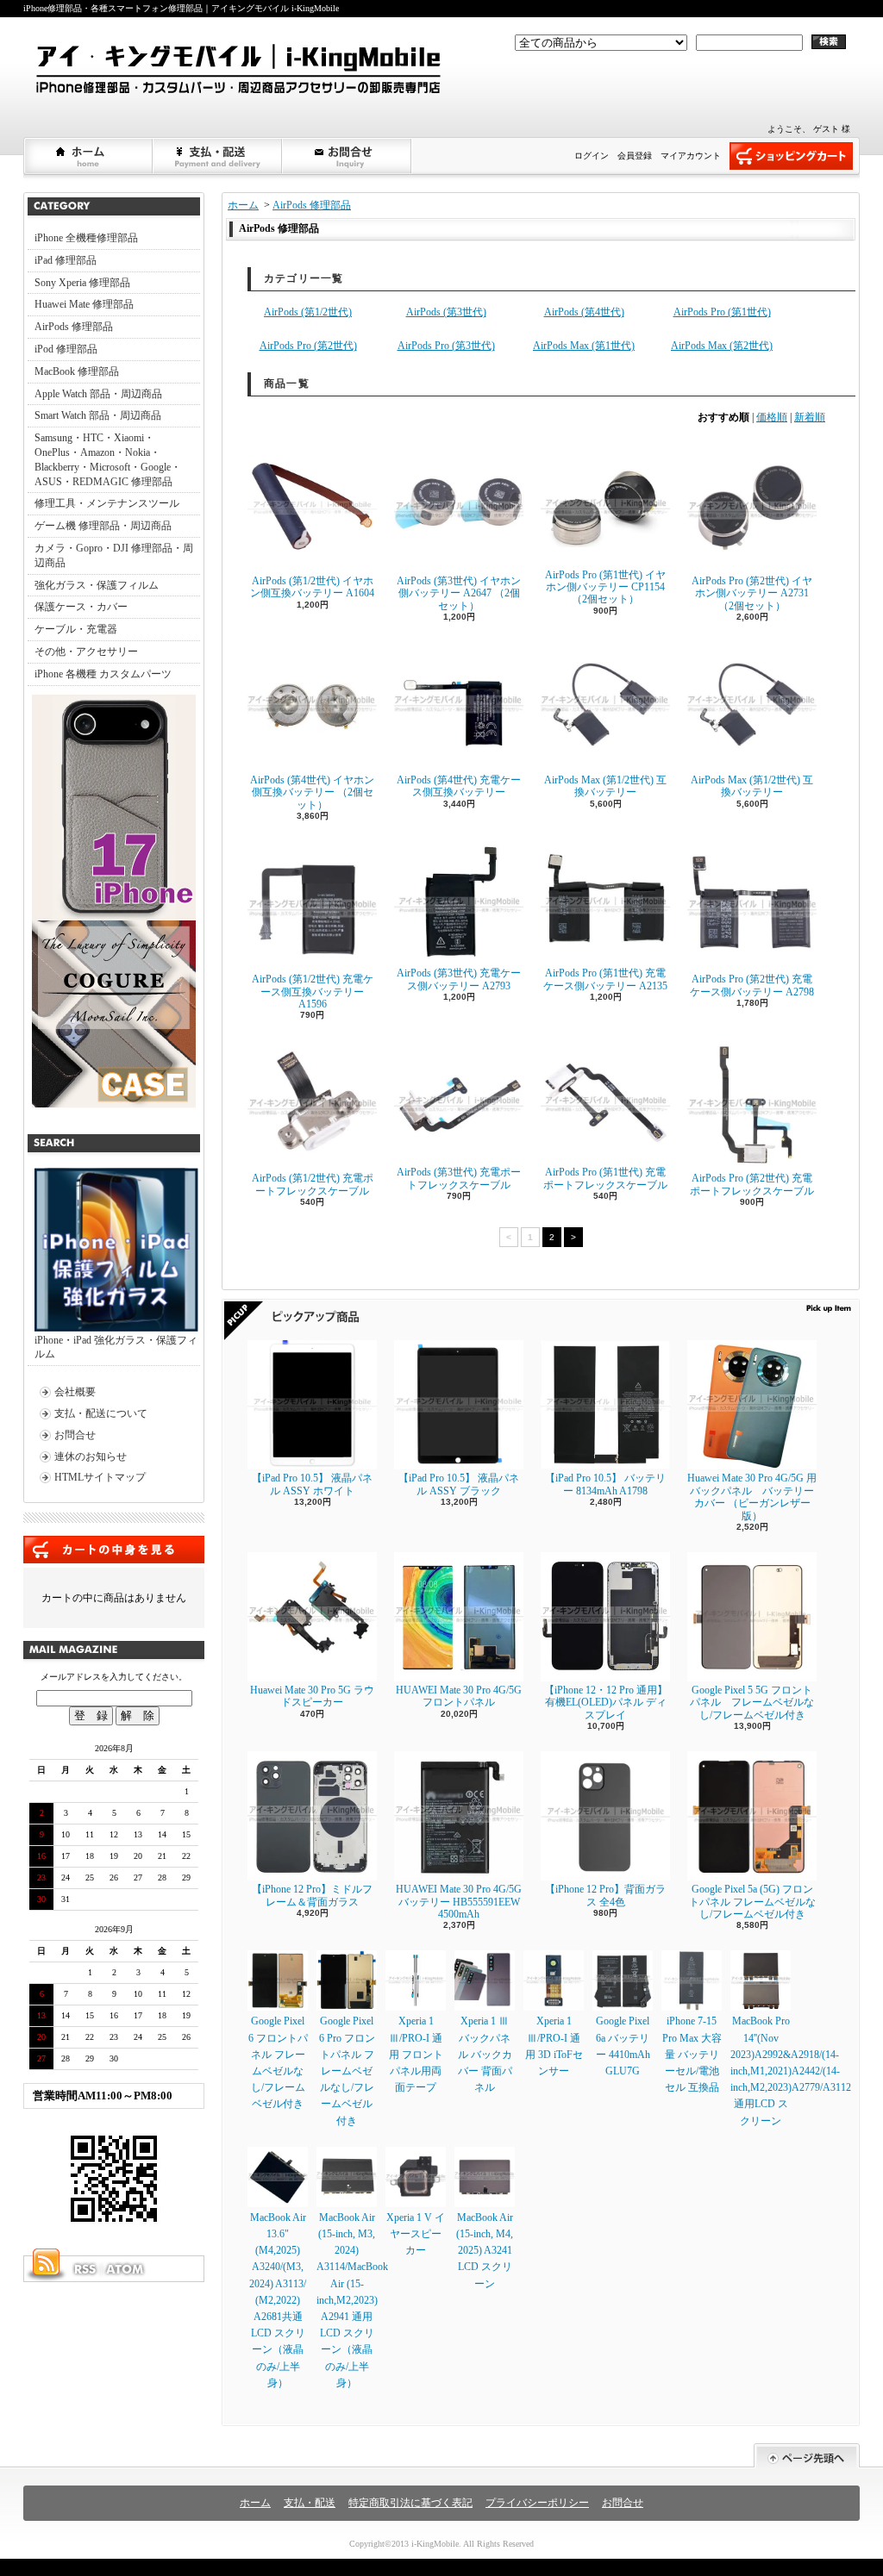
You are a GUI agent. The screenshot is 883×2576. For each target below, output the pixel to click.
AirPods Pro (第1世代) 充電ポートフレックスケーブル (605, 1178)
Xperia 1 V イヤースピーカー (416, 2234)
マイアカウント (691, 156)
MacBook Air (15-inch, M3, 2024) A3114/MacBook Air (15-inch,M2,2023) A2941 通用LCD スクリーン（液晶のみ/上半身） (352, 2300)
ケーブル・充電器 (76, 629)
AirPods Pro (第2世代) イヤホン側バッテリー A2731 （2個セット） (752, 593)
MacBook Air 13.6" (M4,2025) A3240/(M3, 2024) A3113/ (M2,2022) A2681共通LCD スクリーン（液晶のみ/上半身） (278, 2300)
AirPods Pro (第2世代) (308, 346)
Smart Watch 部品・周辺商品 (98, 415)
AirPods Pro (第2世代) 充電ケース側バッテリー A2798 (752, 985)
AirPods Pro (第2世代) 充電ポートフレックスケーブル (752, 1184)
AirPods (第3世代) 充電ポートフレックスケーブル (459, 1178)
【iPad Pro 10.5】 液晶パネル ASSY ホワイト (312, 1484)
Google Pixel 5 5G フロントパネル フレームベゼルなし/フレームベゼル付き (752, 1703)
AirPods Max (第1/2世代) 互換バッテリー (605, 786)
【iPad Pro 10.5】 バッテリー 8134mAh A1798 (605, 1484)
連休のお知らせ (91, 1456)
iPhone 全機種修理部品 (86, 238)
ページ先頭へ (807, 2456)
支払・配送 (310, 2503)
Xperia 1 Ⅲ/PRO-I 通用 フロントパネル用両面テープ (416, 2054)
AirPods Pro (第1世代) (722, 312)
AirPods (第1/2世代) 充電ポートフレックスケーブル (313, 1184)
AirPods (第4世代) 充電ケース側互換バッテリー (459, 786)
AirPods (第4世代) (584, 312)
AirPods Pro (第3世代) (446, 346)
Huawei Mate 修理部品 (84, 304)
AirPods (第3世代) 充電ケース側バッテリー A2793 (459, 979)
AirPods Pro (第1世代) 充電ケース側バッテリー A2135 (605, 979)
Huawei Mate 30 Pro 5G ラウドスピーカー (312, 1696)
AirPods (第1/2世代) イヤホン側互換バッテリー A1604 (312, 587)
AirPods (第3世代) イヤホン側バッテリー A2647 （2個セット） (459, 593)
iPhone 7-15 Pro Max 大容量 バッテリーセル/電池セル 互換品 (692, 2054)
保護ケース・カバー (81, 607)
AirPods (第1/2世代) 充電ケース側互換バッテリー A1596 (313, 992)
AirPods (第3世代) (446, 312)
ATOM (126, 2269)
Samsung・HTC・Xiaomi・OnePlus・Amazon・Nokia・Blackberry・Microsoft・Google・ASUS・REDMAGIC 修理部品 (108, 459)
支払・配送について (218, 156)
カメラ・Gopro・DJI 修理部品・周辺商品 (114, 555)
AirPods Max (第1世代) (584, 346)
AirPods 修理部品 (74, 327)
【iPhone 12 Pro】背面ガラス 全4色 (605, 1895)
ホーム (89, 156)
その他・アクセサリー (86, 652)
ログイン (592, 156)
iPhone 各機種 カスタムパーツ (103, 674)
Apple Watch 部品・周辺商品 (98, 394)
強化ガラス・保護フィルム (97, 585)
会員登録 (635, 156)
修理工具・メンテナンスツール (107, 503)
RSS (85, 2269)
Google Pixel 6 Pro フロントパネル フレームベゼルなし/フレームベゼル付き (347, 2071)
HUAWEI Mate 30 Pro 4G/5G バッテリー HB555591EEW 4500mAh (459, 1902)
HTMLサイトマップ (100, 1477)
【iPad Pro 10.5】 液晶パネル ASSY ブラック (459, 1484)
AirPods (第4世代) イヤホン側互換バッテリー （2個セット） (312, 792)
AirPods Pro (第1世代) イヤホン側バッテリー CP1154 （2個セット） (605, 587)
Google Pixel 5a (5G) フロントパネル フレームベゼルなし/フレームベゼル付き (752, 1902)
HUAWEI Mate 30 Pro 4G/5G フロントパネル (459, 1696)
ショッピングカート (791, 156)
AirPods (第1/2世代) (308, 312)
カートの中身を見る (114, 1550)
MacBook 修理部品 (77, 371)
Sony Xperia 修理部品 (82, 283)
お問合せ (348, 156)
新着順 (810, 417)
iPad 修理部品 (66, 260)
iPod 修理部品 (66, 349)
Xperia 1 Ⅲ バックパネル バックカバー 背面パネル (485, 2054)
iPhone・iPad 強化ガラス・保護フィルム (116, 1347)
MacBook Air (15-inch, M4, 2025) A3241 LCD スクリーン (485, 2251)
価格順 (772, 417)
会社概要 (75, 1392)
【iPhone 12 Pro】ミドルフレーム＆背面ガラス (312, 1895)
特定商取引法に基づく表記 (410, 2503)
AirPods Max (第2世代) (722, 346)
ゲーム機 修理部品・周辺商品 (103, 526)
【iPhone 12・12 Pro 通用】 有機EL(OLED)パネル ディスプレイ (606, 1703)
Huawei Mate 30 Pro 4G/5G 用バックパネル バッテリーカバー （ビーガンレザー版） (752, 1497)
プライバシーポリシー (537, 2503)
